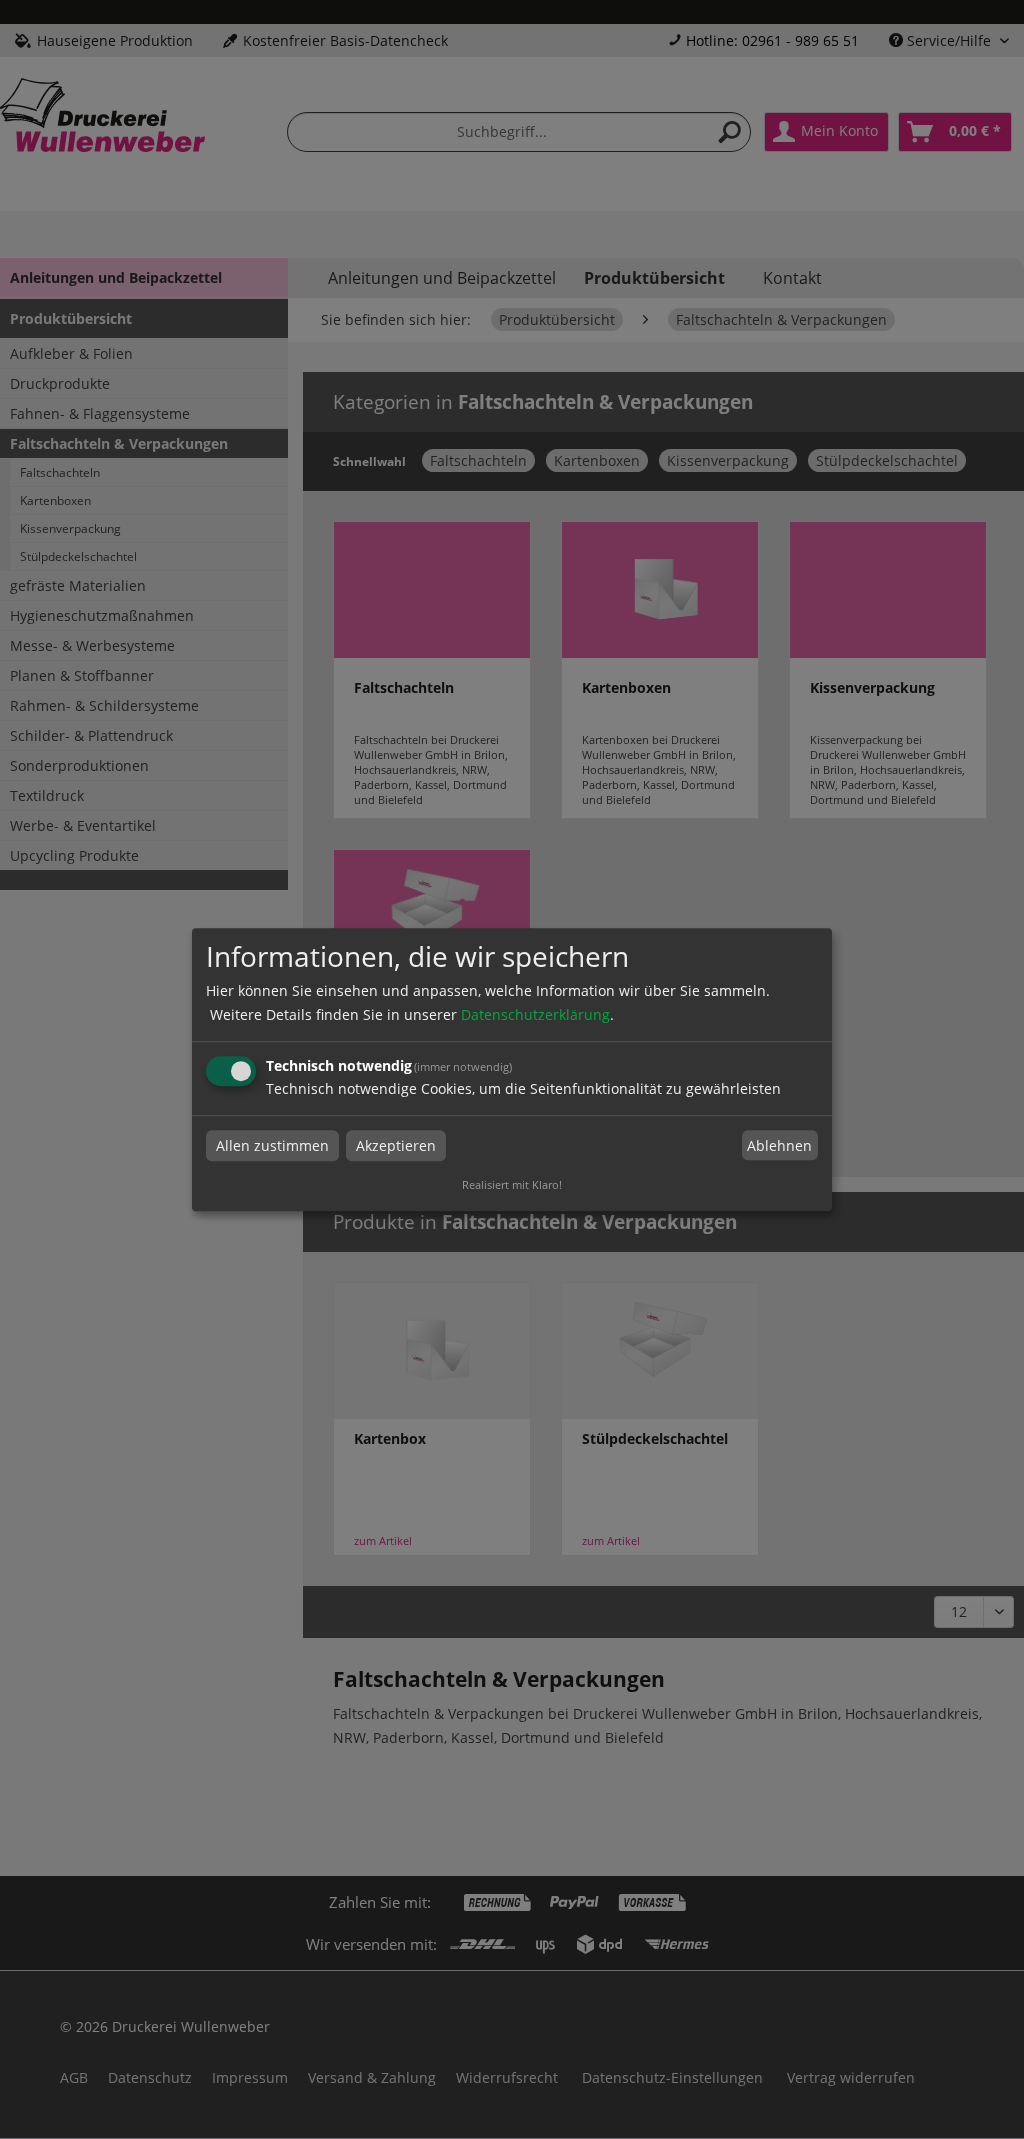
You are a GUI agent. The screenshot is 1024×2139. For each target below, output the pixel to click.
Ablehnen (779, 1145)
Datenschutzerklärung (535, 1014)
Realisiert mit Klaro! (512, 1184)
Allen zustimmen (272, 1145)
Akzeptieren (396, 1145)
